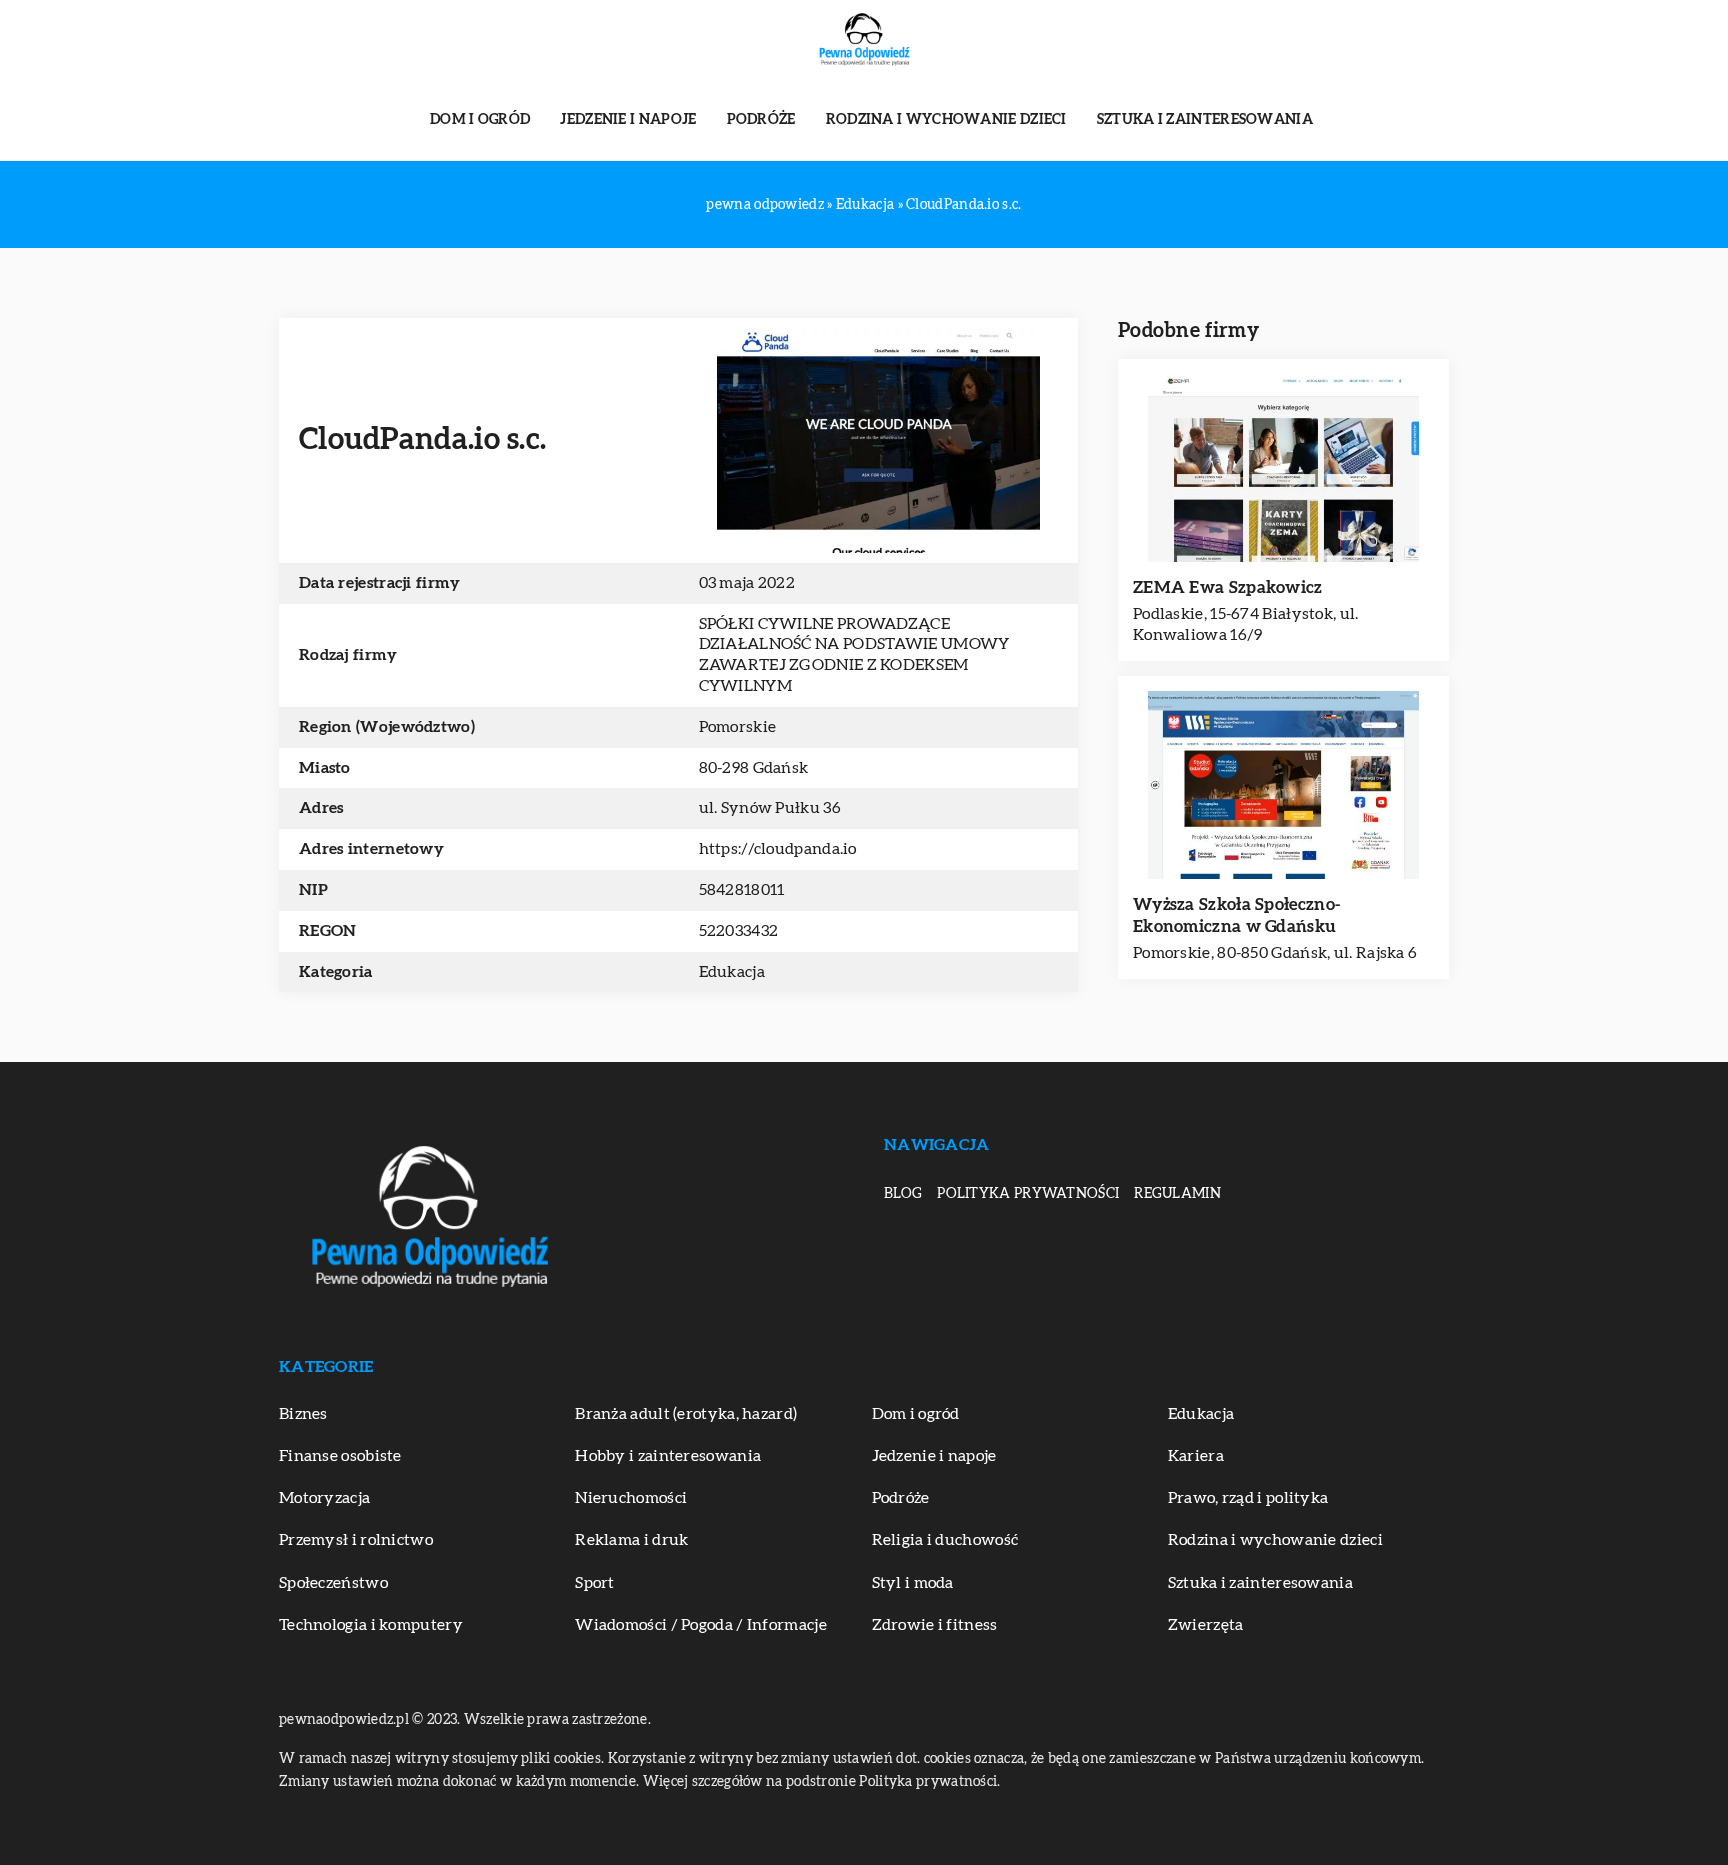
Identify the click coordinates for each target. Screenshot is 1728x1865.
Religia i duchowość (945, 1540)
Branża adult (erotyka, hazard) (686, 1414)
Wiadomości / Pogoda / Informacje (701, 1625)
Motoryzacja (324, 1498)
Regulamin (1177, 1194)
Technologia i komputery (371, 1625)
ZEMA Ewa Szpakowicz (1228, 587)
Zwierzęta (1206, 1625)
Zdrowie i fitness (935, 1625)
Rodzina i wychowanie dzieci (946, 120)
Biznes (303, 1414)
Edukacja (732, 972)
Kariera (1196, 1456)
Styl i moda (913, 1583)
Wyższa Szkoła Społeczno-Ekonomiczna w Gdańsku (1236, 915)
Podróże (761, 120)
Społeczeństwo (333, 1583)
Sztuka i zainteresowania (1205, 120)
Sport (595, 1583)
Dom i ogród (480, 120)
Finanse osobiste (340, 1456)
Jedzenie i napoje (628, 120)
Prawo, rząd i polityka (1248, 1498)
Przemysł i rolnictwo (356, 1540)
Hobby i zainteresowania (668, 1456)
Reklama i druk (631, 1540)
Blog (903, 1194)
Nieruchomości (631, 1498)
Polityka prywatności (1028, 1194)
